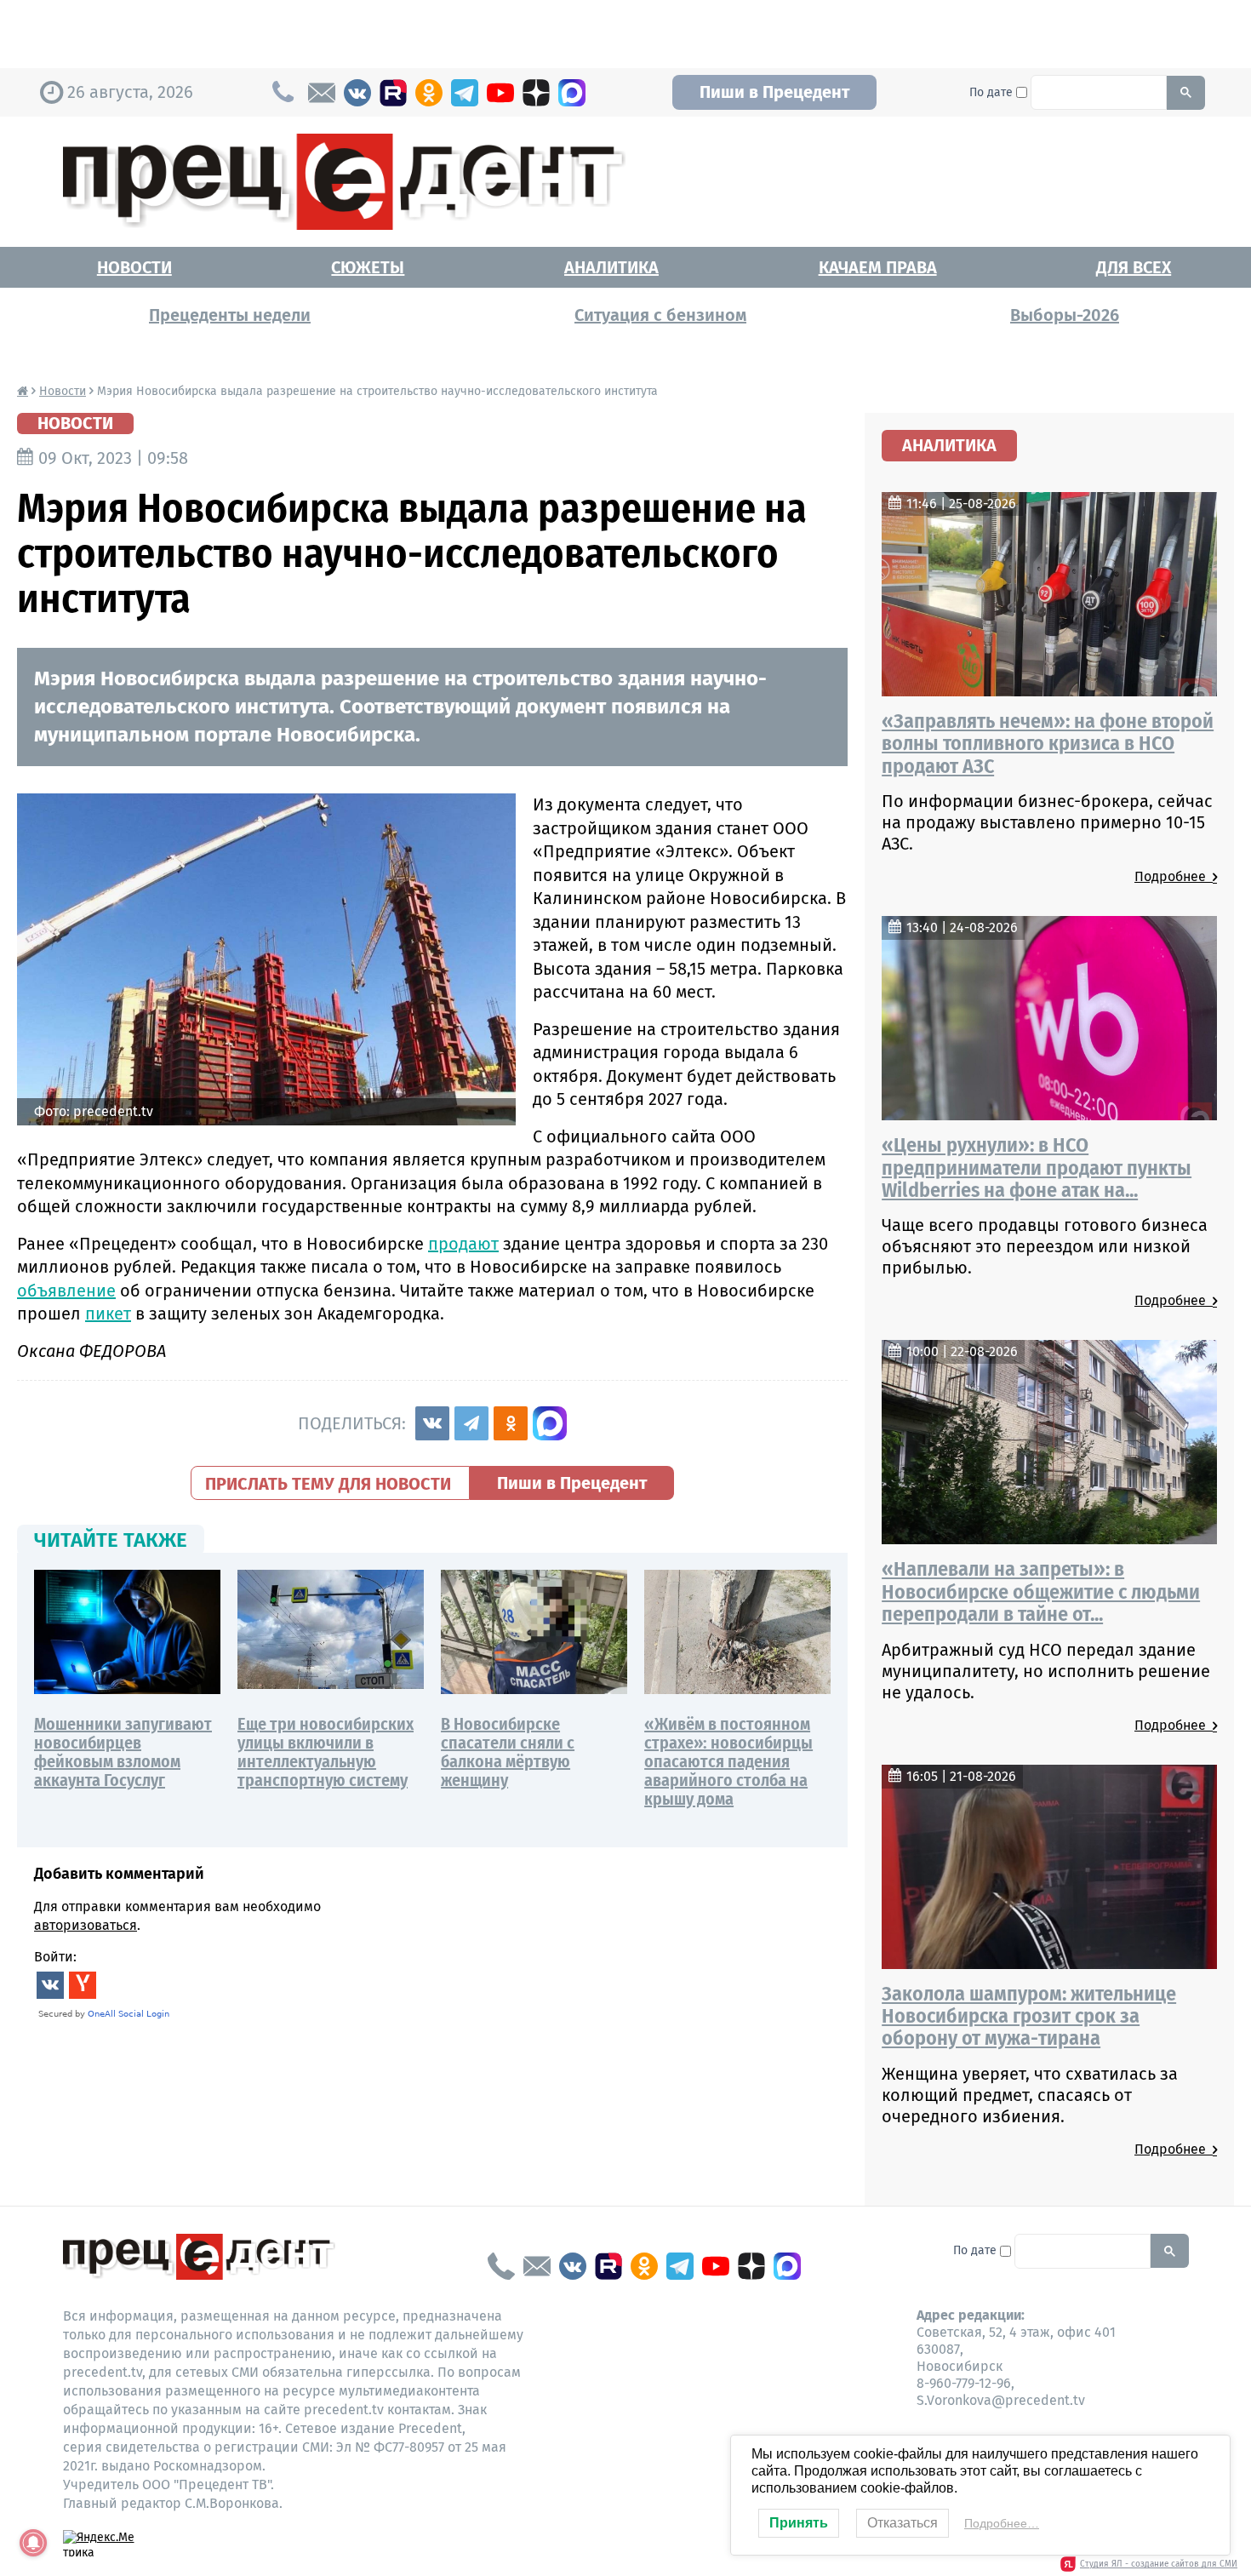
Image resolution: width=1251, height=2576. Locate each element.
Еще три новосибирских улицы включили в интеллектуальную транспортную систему (326, 1752)
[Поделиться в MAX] (550, 1423)
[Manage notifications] (33, 2543)
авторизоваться (86, 1925)
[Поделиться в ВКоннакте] (432, 1423)
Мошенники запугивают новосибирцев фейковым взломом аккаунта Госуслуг (123, 1752)
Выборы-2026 (1065, 315)
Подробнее (1174, 876)
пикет (108, 1314)
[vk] (357, 93)
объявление (66, 1291)
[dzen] (536, 93)
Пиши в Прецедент (774, 92)
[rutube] (393, 93)
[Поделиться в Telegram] (471, 1423)
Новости (134, 267)
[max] (572, 93)
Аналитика (611, 267)
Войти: (55, 1957)
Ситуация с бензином (660, 315)
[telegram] (465, 93)
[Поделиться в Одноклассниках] (511, 1423)
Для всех (1134, 267)
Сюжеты (368, 267)
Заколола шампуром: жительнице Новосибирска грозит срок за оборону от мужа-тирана (1029, 2016)
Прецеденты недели (230, 315)
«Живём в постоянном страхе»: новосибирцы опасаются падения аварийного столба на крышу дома (728, 1761)
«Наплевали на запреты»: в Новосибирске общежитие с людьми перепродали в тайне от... (1041, 1591)
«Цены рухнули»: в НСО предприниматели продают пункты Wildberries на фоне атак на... (1037, 1168)
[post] (322, 93)
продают (463, 1244)
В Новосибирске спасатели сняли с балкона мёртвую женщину (508, 1752)
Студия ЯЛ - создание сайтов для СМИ (1159, 2564)
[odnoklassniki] (429, 93)
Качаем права (878, 267)
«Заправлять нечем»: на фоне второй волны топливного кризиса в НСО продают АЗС (1048, 744)
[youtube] (500, 93)
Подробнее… (1002, 2523)
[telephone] (501, 2266)
